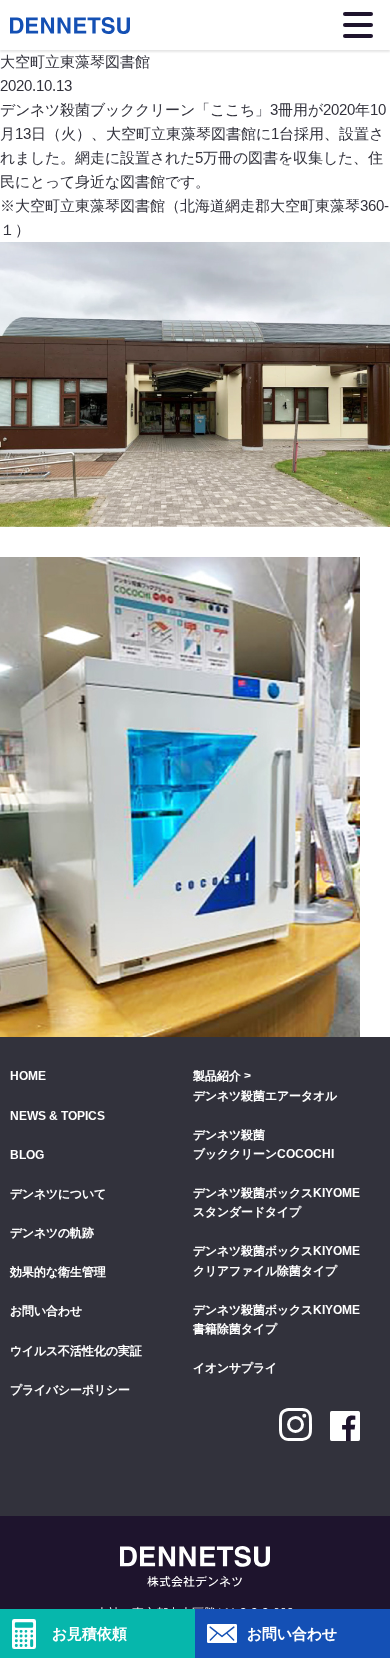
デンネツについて (58, 1194)
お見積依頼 (89, 1633)
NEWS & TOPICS (57, 1116)
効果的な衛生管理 (58, 1272)
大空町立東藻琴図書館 (90, 205)
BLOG (27, 1155)
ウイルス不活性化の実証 (76, 1351)
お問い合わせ (292, 1633)
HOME (28, 1076)
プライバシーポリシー (70, 1390)
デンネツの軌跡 (52, 1233)
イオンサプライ (235, 1368)
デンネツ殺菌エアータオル (265, 1096)
